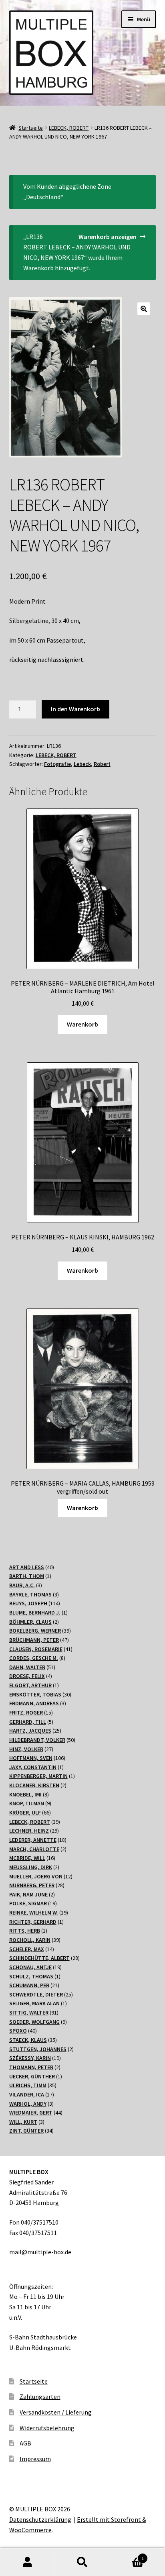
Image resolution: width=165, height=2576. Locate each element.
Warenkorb (82, 1024)
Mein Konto (27, 2562)
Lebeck (82, 764)
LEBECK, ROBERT (69, 128)
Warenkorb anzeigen (108, 237)
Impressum (35, 2459)
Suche (82, 2562)
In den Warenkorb (75, 709)
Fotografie (57, 764)
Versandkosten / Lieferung (56, 2412)
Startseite (31, 128)
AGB (25, 2443)
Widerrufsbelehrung (47, 2428)
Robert (102, 764)
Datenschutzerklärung (40, 2519)
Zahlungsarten (40, 2396)
